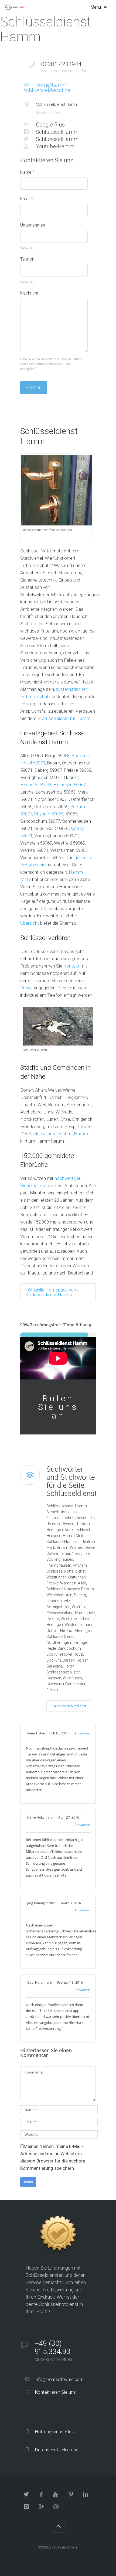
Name (27, 172)
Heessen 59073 (36, 785)
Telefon (27, 259)
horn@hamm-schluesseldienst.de (47, 88)
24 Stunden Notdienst (69, 1706)
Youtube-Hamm (54, 146)
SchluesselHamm (57, 132)
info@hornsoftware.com (59, 2379)
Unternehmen (33, 225)
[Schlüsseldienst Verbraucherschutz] (16, 7)
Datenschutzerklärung (56, 2450)
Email (27, 199)
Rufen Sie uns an (58, 1407)
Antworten (82, 1733)
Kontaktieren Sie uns (55, 2392)
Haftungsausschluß (54, 2432)
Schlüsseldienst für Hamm (64, 718)
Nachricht (29, 293)
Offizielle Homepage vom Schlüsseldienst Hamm (52, 1292)
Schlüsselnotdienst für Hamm (58, 1134)
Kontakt (71, 966)
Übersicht (30, 923)
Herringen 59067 (70, 785)
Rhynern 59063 (49, 814)
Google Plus (50, 124)
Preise (26, 988)
